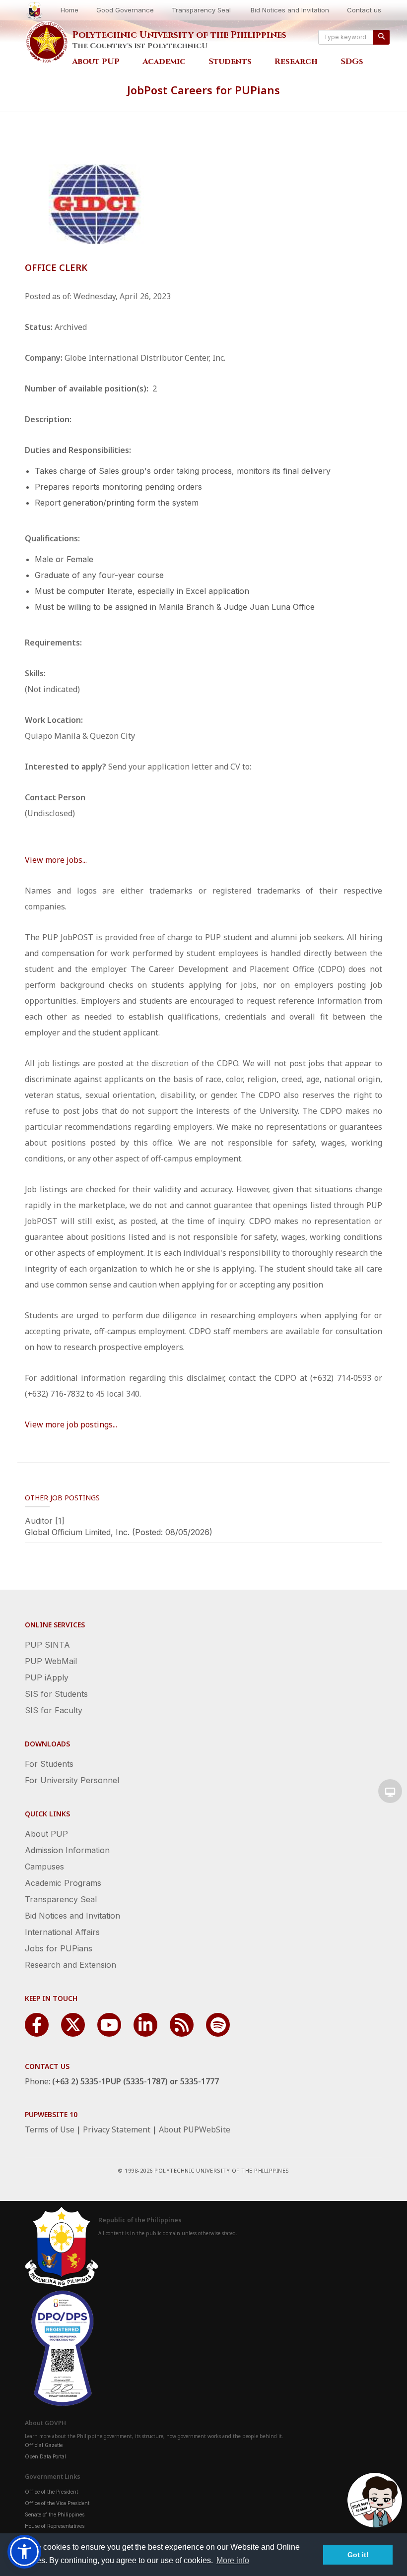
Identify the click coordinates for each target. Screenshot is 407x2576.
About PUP (96, 62)
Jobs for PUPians (59, 1948)
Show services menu (390, 1791)
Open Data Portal (45, 2456)
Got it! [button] (358, 2555)
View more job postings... (71, 1424)
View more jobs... (56, 860)
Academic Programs (63, 1883)
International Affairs (62, 1932)
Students (230, 62)
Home (69, 10)
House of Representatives (55, 2526)
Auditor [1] (45, 1521)
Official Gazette (44, 2445)
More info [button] (233, 2560)
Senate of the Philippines (55, 2514)
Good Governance (125, 10)
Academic (164, 62)
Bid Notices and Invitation (290, 10)
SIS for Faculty (54, 1710)
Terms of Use (50, 2129)
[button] (24, 2552)
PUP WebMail (51, 1661)
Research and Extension (70, 1965)
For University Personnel (72, 1780)
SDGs (352, 62)
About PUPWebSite (195, 2129)
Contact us (364, 10)
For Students (49, 1764)
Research (296, 62)
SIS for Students (56, 1694)
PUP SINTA (47, 1645)
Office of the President (51, 2492)
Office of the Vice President (57, 2503)
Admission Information (67, 1850)
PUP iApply (47, 1677)
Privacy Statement (117, 2129)
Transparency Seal (201, 10)
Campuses (44, 1867)
